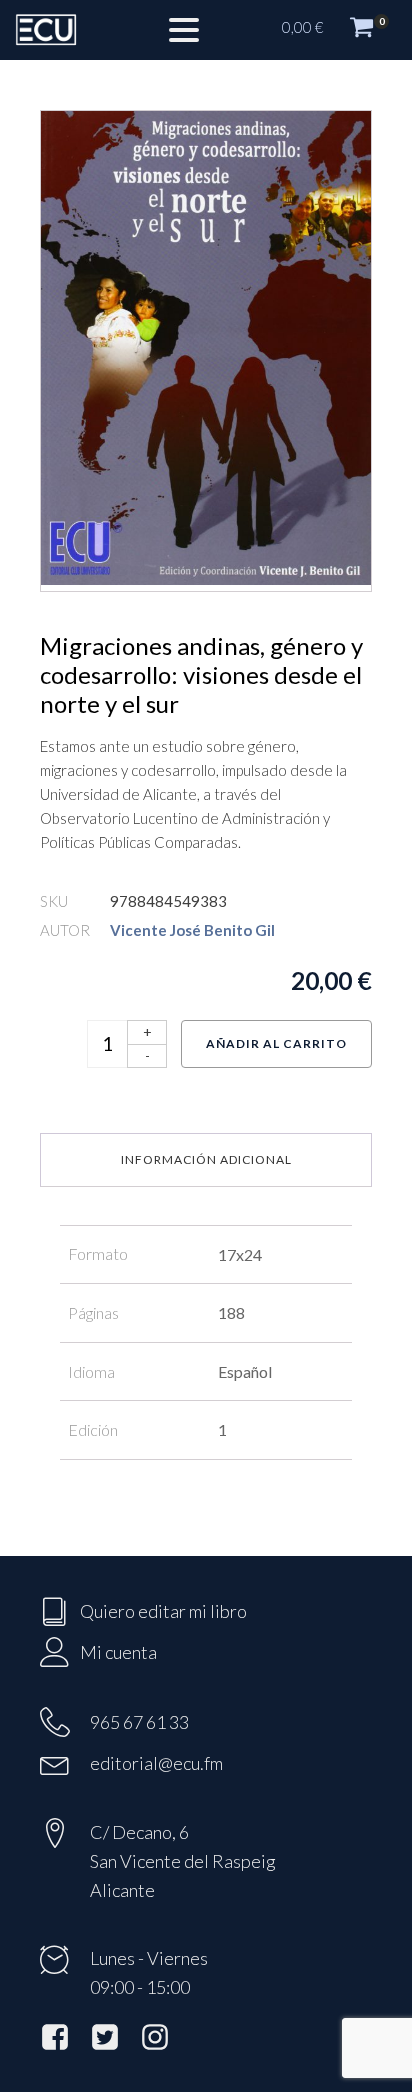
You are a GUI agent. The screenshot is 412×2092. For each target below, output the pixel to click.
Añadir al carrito (276, 1043)
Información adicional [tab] (206, 1159)
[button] (337, 30)
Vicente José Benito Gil (192, 930)
